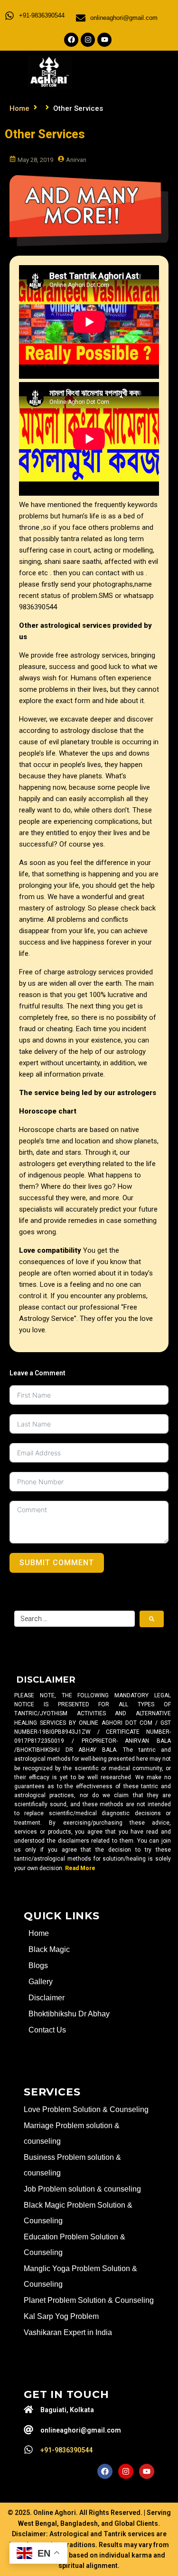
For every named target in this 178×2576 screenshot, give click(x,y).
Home (19, 108)
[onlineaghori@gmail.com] (81, 18)
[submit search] (152, 1619)
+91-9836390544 (42, 15)
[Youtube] (104, 40)
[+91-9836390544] (9, 16)
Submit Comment (57, 1563)
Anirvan (76, 160)
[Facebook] (71, 40)
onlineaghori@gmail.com (124, 18)
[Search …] (75, 1619)
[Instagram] (88, 40)
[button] (137, 71)
